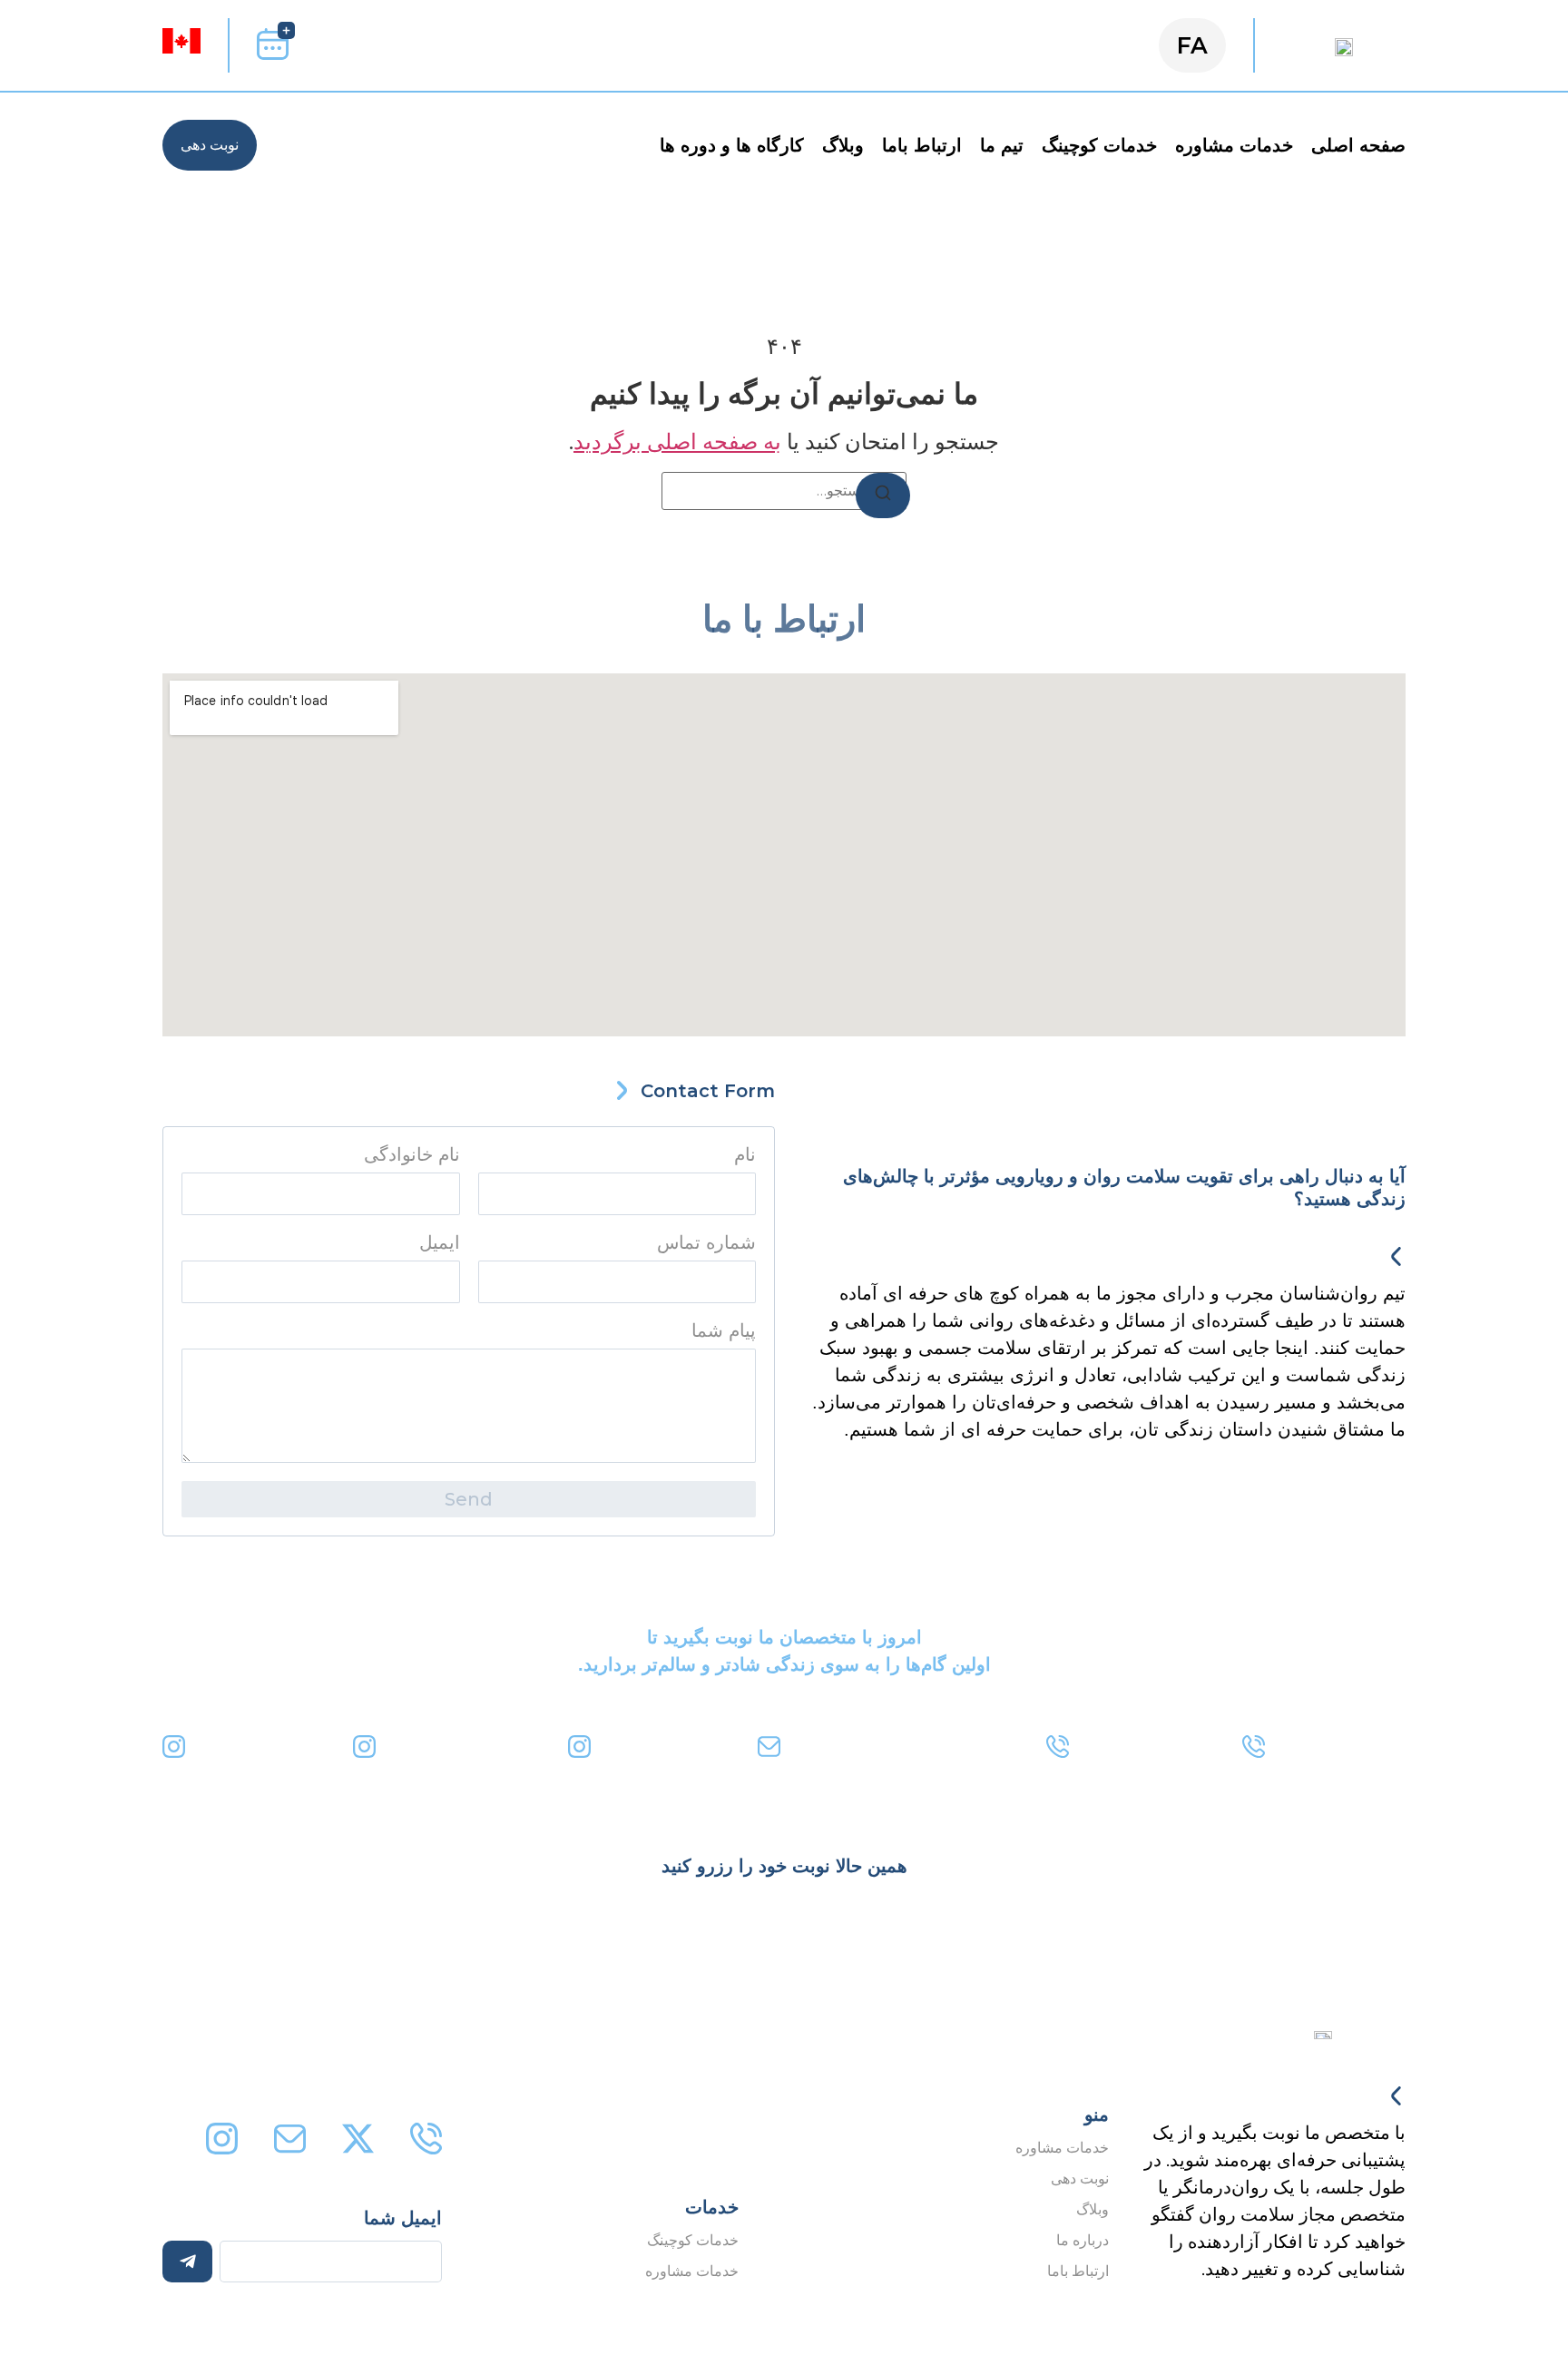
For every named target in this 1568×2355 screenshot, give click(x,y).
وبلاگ (843, 145)
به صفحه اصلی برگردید (677, 442)
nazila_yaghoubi (262, 1743)
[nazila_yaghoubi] (174, 1747)
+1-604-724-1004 (1149, 1743)
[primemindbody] (579, 1747)
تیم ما (1002, 145)
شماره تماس (706, 1243)
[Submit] (187, 2262)
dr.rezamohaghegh (465, 1743)
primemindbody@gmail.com (906, 1743)
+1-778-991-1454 (1342, 1743)
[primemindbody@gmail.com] (769, 1747)
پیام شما (724, 1331)
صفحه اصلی (1358, 145)
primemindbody (668, 1743)
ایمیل (440, 1243)
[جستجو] (883, 496)
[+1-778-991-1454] (1254, 1747)
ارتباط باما (922, 145)
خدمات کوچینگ (1099, 145)
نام (745, 1155)
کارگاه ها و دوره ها (732, 145)
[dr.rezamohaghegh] (364, 1747)
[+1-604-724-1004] (1058, 1747)
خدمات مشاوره (1234, 145)
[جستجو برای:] (784, 491)
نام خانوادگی (412, 1155)
